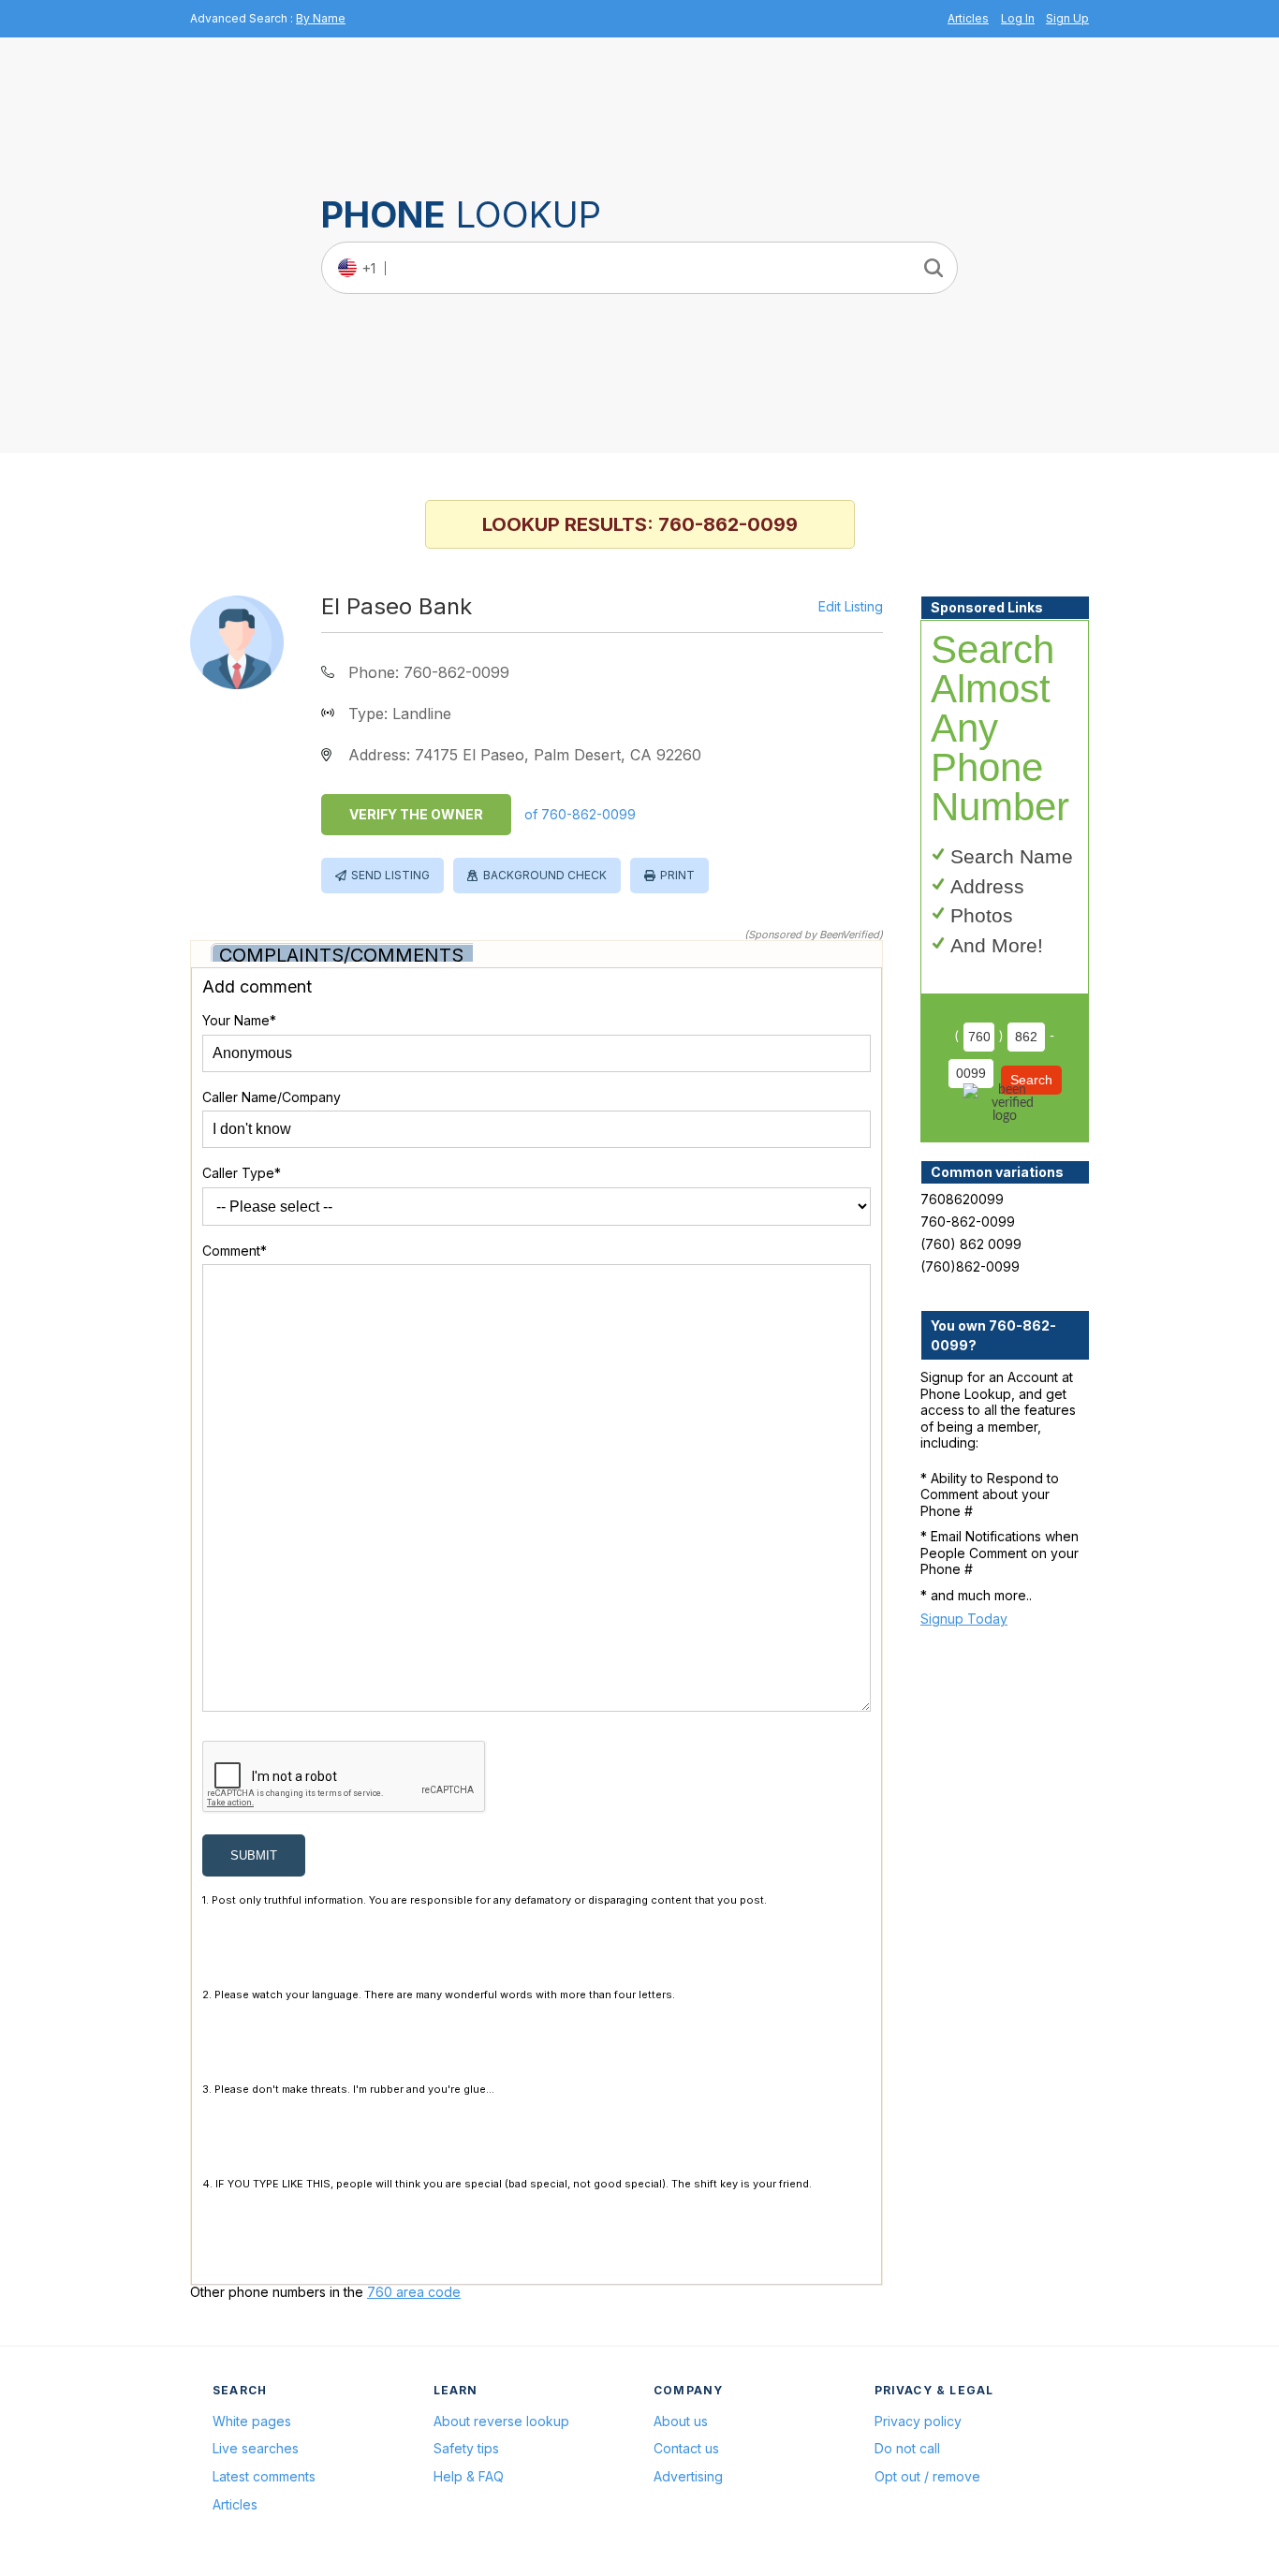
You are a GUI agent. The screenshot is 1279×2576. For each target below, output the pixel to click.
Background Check (545, 875)
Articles (968, 18)
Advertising (688, 2476)
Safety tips (466, 2448)
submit (254, 1855)
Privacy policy (918, 2421)
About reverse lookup (501, 2421)
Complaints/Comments (341, 955)
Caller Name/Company (272, 1097)
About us (681, 2421)
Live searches (256, 2448)
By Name (321, 18)
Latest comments (264, 2476)
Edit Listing (851, 607)
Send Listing (390, 875)
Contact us (686, 2448)
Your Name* (239, 1020)
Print (677, 875)
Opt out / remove (927, 2476)
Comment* (235, 1251)
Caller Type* (242, 1173)
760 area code (414, 2292)
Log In (1018, 18)
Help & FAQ (469, 2476)
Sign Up (1067, 18)
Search (1031, 1080)
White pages (252, 2421)
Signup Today (964, 1619)
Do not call (907, 2448)
